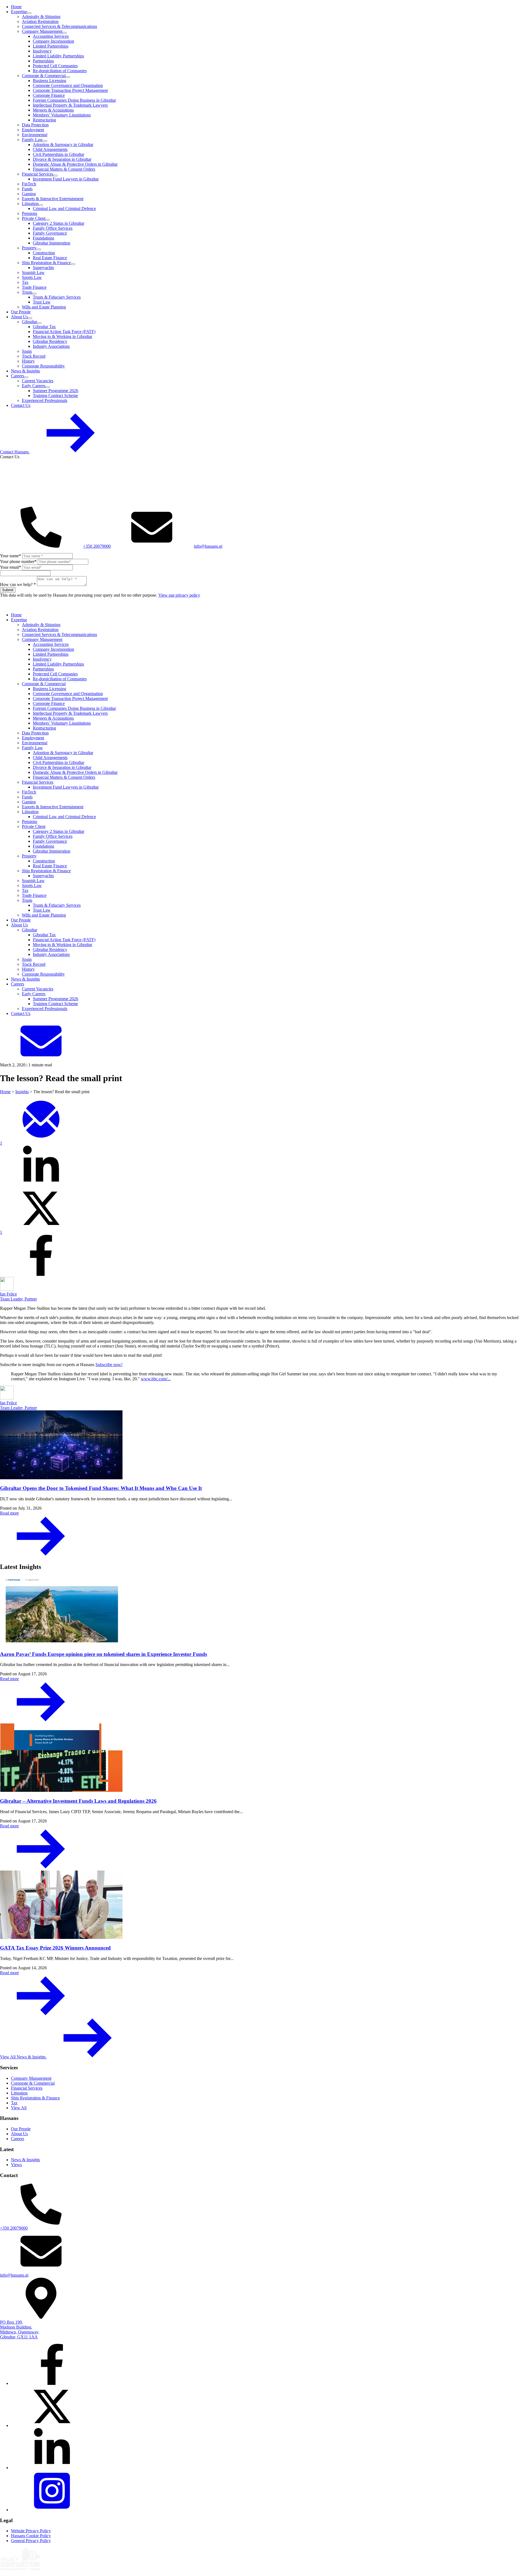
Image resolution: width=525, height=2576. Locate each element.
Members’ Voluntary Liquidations (62, 115)
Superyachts (43, 268)
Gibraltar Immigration (52, 243)
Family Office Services (53, 228)
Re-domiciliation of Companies (60, 71)
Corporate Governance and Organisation (68, 85)
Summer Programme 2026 (56, 391)
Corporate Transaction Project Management (70, 90)
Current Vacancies (38, 381)
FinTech (29, 184)
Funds (27, 189)
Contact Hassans (15, 452)
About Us (19, 317)
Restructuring (44, 120)
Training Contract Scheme (55, 396)
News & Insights (25, 371)
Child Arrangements (50, 149)
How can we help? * (18, 584)
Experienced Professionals (45, 400)
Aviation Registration (40, 21)
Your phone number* (18, 561)
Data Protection (35, 125)
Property (29, 248)
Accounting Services (51, 36)
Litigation (30, 204)
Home (16, 7)
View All (19, 2108)
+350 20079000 (97, 546)
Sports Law (32, 277)
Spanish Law (33, 272)
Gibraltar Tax (44, 327)
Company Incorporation (53, 41)
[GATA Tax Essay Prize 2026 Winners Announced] (262, 1905)
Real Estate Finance (50, 258)
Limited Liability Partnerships (58, 56)
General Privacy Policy (31, 2541)
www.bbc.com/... (156, 1379)
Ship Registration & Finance (46, 263)
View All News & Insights (23, 2057)
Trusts (27, 292)
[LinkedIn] (52, 2468)
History (28, 361)
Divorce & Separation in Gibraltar (62, 159)
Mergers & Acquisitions (53, 110)
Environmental (35, 135)
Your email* (11, 567)
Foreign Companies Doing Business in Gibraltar (74, 100)
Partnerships (43, 61)
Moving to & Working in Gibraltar (62, 336)
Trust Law (42, 302)
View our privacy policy (179, 595)
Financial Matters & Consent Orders (64, 169)
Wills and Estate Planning (44, 307)
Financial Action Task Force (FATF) (64, 332)
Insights (22, 1092)
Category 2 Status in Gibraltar (59, 223)
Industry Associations (51, 346)
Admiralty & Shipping (41, 17)
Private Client (34, 218)
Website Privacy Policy (31, 2531)
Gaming (29, 194)
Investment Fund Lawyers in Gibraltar (66, 179)
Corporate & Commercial (44, 76)
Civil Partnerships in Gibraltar (59, 154)
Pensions (30, 213)
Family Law (32, 140)
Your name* (11, 556)
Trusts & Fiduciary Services (57, 297)
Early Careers (34, 386)
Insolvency (42, 51)
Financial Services (38, 174)
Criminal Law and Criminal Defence (64, 208)
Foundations (43, 238)
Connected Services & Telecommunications (59, 26)
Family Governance (50, 233)
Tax (25, 282)
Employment (33, 130)
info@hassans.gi (208, 546)
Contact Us (21, 405)
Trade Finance (34, 287)
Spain (27, 351)
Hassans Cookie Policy (31, 2536)
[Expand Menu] (29, 13)
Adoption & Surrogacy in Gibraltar (63, 145)
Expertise (19, 12)
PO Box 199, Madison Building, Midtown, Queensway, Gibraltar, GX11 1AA (20, 2330)
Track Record (34, 356)
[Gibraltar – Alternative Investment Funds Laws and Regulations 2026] (262, 1758)
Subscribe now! (109, 1365)
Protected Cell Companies (55, 66)
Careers (17, 376)
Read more (9, 1513)
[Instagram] (52, 2510)
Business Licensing (49, 81)
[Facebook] (52, 2383)
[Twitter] (52, 2425)
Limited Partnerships (51, 46)
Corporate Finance (49, 95)
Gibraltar (30, 322)
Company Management (42, 31)
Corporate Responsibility (43, 366)
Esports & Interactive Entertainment (53, 199)
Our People (21, 312)
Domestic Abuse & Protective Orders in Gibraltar (75, 164)
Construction (44, 253)
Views (16, 2165)
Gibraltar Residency (50, 341)
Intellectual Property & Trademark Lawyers (70, 105)
